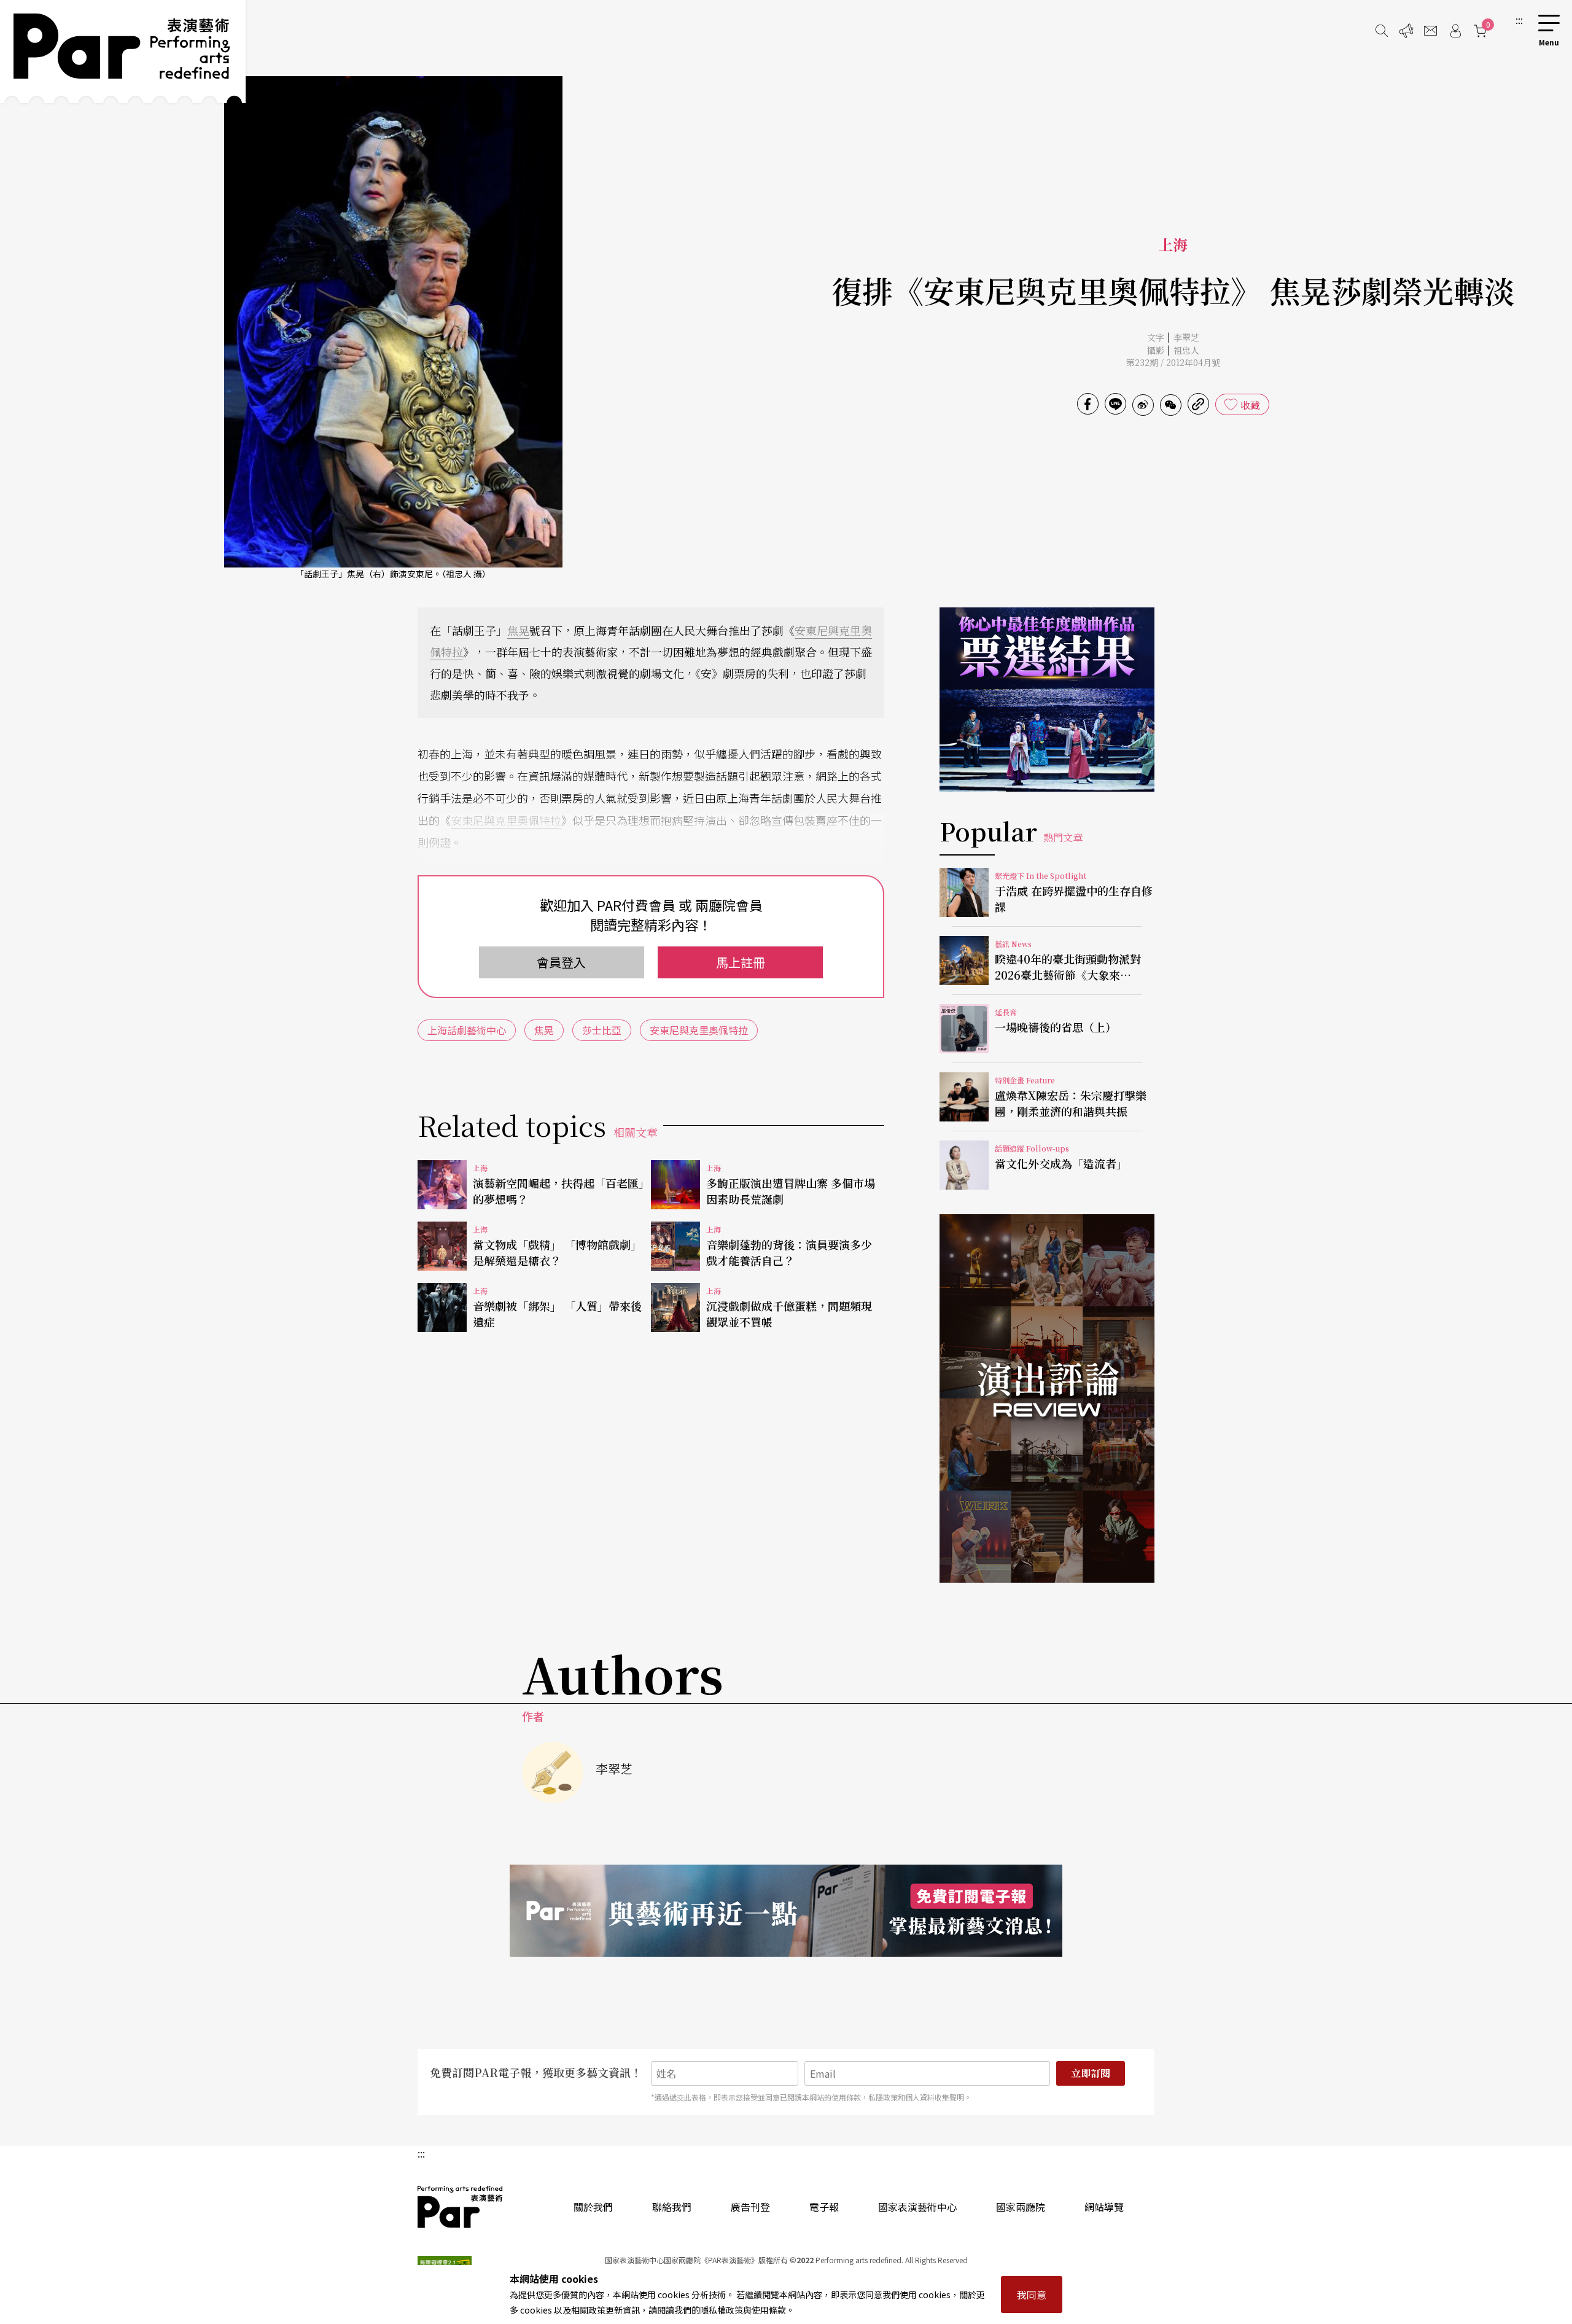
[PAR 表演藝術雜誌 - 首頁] (123, 52)
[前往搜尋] (1382, 31)
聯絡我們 (672, 2207)
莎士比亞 (602, 1030)
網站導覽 (1104, 2207)
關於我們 (593, 2207)
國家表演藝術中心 (917, 2207)
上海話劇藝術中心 (467, 1030)
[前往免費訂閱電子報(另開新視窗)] (786, 1911)
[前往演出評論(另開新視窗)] (1047, 1398)
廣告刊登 (750, 2207)
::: (1519, 20)
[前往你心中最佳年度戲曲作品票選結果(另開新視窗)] (1047, 700)
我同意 (1032, 2295)
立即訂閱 (1091, 2073)
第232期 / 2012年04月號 (1173, 362)
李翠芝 (1186, 337)
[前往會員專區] (1455, 31)
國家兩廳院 (1021, 2207)
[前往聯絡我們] (1431, 31)
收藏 (1250, 405)
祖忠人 (1186, 350)
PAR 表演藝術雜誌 (461, 2207)
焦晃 (518, 630)
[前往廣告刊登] (1406, 31)
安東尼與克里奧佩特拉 (506, 820)
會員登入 (561, 962)
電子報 (824, 2207)
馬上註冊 (741, 962)
